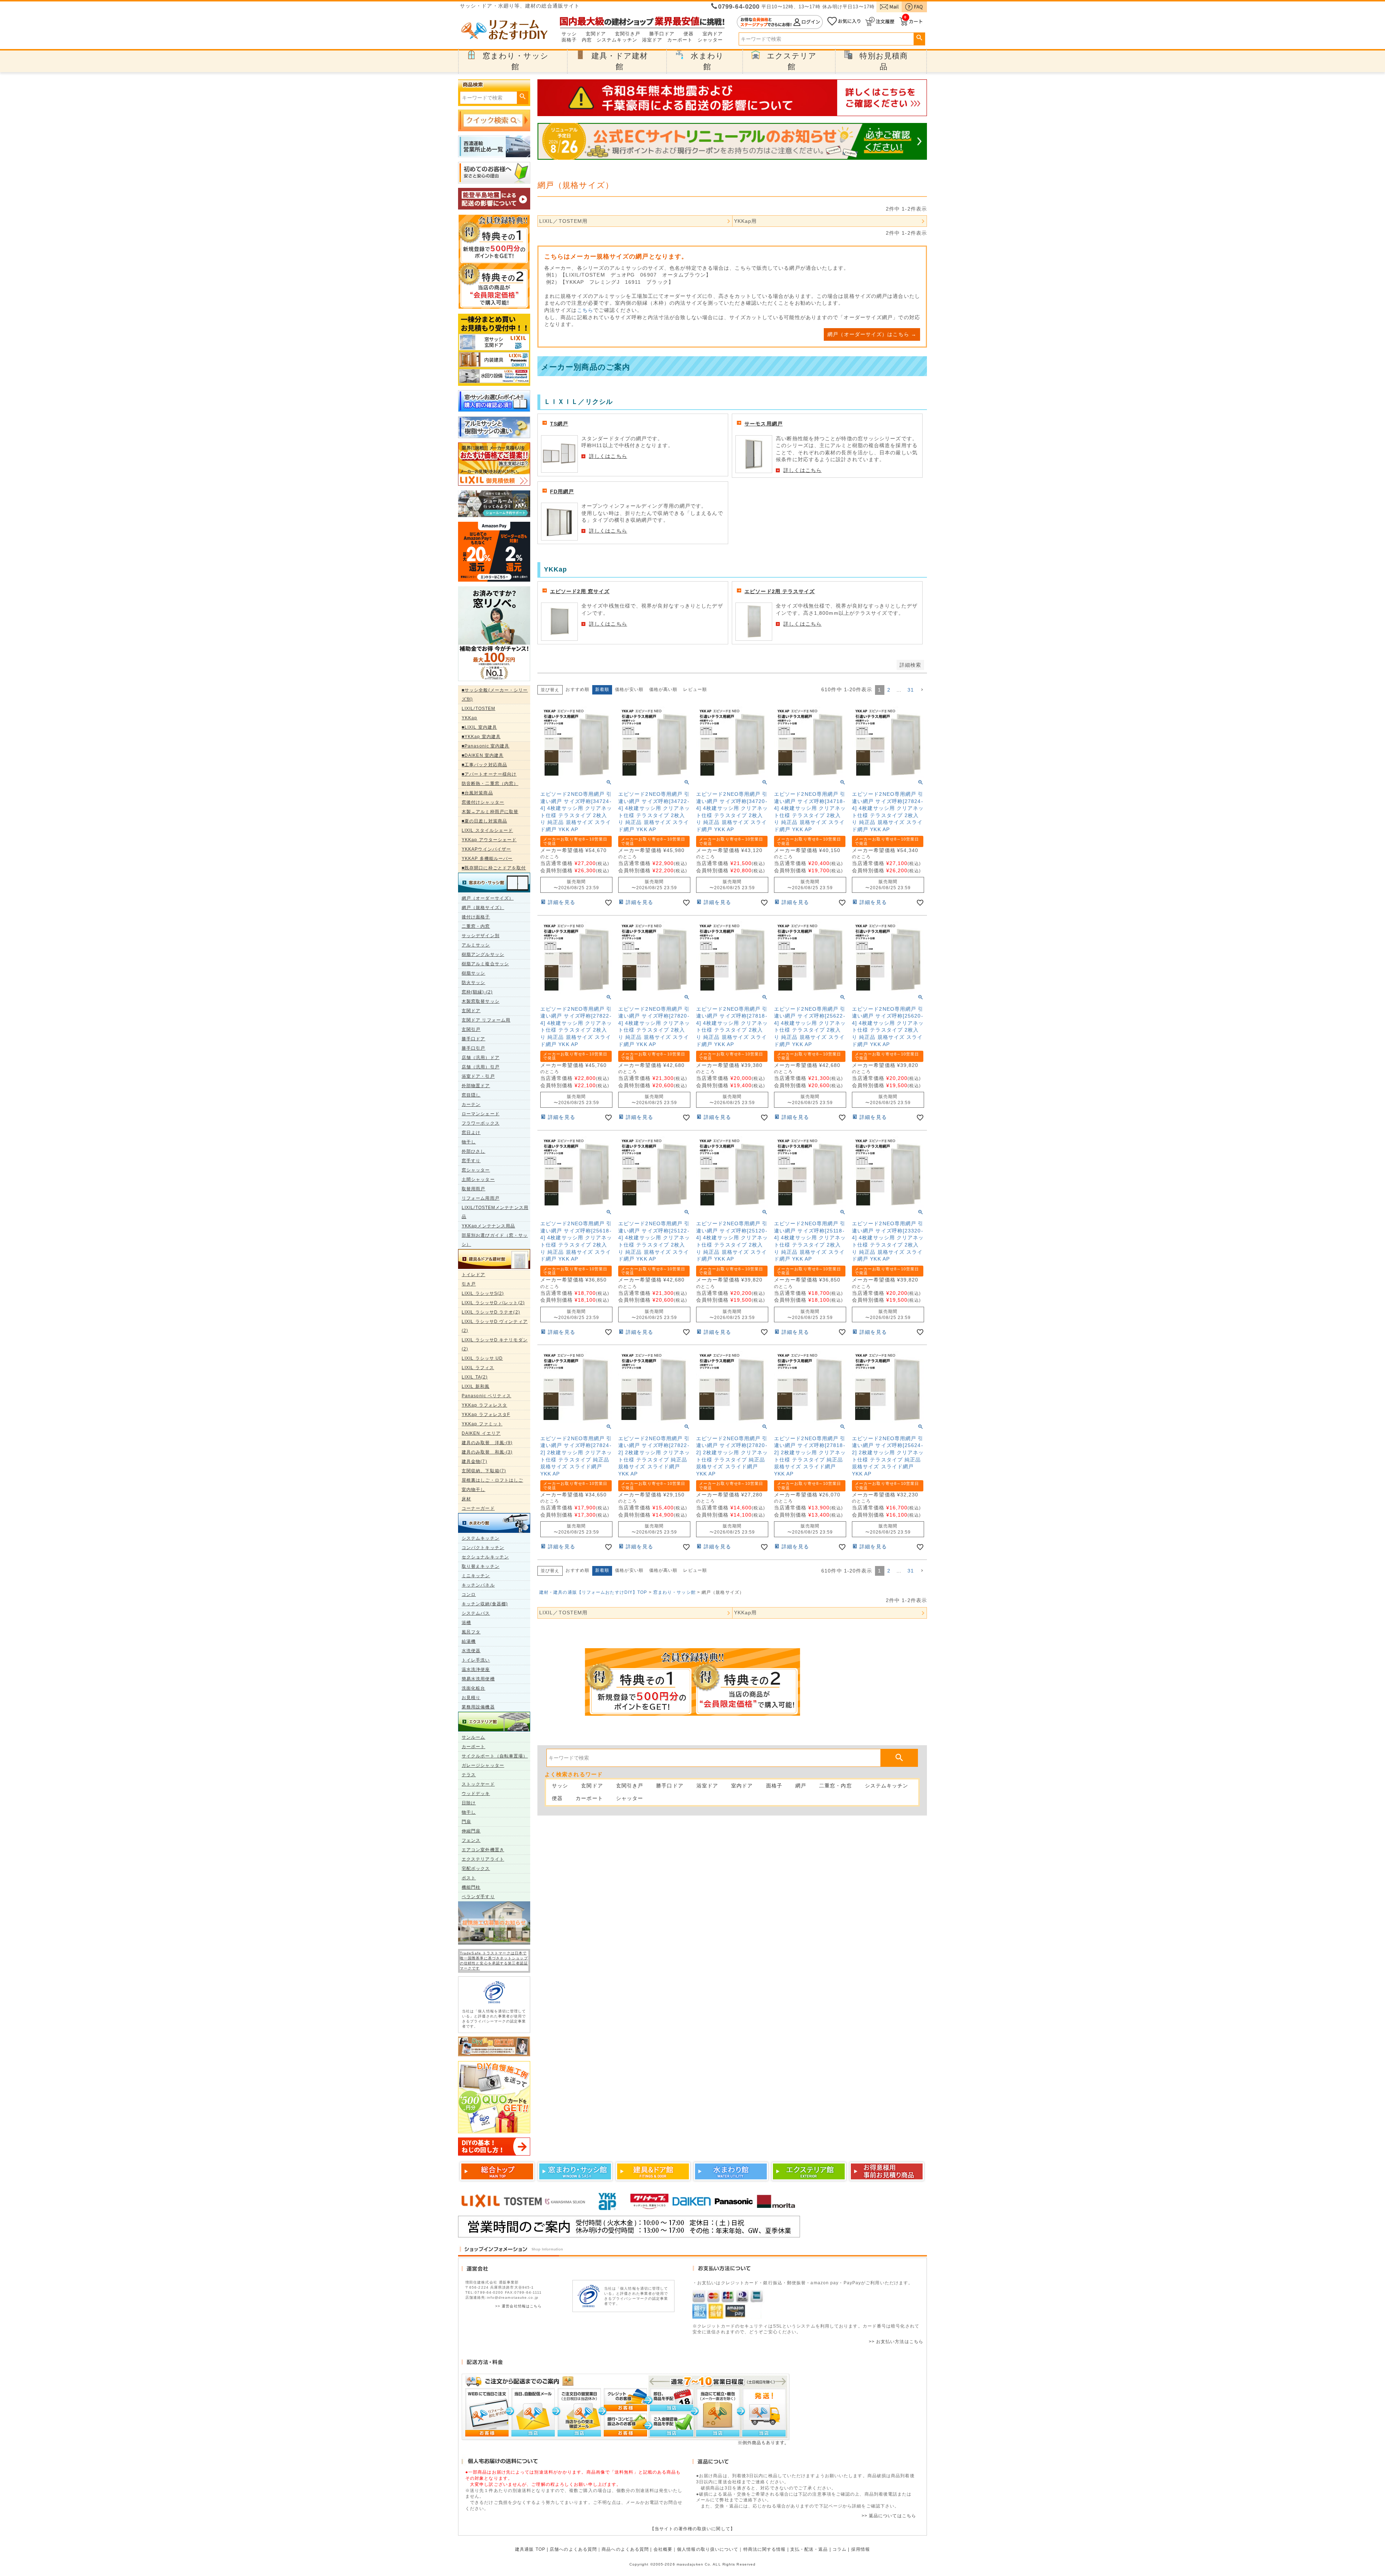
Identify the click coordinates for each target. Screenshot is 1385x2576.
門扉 (466, 1822)
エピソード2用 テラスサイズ (780, 591)
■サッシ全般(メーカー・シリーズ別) (495, 695)
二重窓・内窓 (476, 926)
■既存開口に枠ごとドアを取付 (494, 868)
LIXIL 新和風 (476, 1386)
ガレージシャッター (483, 1765)
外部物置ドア (476, 1086)
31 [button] (911, 690)
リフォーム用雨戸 (481, 1198)
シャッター (710, 40)
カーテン (471, 1104)
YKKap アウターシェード (489, 840)
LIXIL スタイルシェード (487, 830)
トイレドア (474, 1275)
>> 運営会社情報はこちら (518, 2306)
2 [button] (889, 690)
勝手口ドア (662, 34)
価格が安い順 (629, 689)
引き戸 (469, 1284)
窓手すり (471, 1161)
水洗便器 (471, 1651)
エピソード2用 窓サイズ (580, 591)
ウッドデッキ (476, 1794)
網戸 (801, 1786)
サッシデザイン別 (481, 936)
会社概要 (663, 2549)
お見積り (471, 1698)
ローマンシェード (481, 1114)
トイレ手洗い (476, 1660)
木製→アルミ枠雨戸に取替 (490, 812)
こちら (585, 310)
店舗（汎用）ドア (481, 1058)
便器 (689, 34)
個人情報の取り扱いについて (708, 2549)
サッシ (569, 34)
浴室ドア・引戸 (478, 1076)
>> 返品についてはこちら (889, 2516)
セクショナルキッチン (485, 1557)
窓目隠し (471, 1095)
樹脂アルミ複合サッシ (485, 964)
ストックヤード (478, 1784)
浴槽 (466, 1623)
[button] (922, 690)
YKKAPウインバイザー (486, 849)
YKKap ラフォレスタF (486, 1415)
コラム (839, 2549)
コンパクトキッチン (483, 1548)
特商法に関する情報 (765, 2549)
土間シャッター (478, 1179)
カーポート (680, 40)
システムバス (476, 1613)
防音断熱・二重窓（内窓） (490, 784)
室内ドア (713, 34)
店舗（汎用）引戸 (481, 1067)
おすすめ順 (577, 689)
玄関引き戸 (628, 34)
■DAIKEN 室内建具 (483, 755)
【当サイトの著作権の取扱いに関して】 (692, 2529)
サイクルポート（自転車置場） (495, 1756)
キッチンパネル (478, 1585)
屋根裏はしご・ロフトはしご (492, 1480)
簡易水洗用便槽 (478, 1679)
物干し (469, 1142)
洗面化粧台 (474, 1688)
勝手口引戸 (474, 1048)
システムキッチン (617, 40)
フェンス (471, 1840)
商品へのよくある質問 (625, 2549)
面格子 (569, 40)
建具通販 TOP (530, 2549)
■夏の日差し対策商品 (484, 821)
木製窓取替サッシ (481, 1001)
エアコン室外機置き (483, 1850)
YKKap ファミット (482, 1424)
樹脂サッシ (474, 973)
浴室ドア (652, 40)
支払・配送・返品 (809, 2549)
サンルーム (474, 1737)
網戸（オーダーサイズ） (488, 898)
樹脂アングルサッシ (483, 954)
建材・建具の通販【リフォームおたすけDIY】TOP (593, 1592)
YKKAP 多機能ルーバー (487, 859)
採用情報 (861, 2549)
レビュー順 (695, 689)
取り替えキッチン (481, 1566)
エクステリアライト (483, 1859)
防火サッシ (474, 983)
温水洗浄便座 (476, 1669)
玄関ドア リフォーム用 (486, 1020)
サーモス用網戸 (764, 424)
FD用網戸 (562, 491)
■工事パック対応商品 (484, 765)
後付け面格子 (476, 917)
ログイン (780, 22)
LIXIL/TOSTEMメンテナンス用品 (495, 1212)
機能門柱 (471, 1887)
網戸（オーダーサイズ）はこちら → (872, 334)
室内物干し (474, 1490)
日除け (469, 1803)
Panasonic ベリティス (487, 1396)
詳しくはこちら (608, 456)
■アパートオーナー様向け (489, 774)
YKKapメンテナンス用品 (488, 1226)
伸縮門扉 (471, 1831)
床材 (466, 1499)
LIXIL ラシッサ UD (482, 1358)
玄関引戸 (471, 1029)
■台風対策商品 (477, 793)
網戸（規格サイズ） (483, 908)
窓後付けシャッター (483, 802)
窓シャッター (476, 1170)
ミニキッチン (476, 1576)
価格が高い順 (663, 689)
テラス (469, 1775)
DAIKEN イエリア (481, 1433)
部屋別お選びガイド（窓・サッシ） (495, 1240)
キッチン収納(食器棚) (485, 1604)
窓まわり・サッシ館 (674, 1592)
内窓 (587, 40)
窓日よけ (471, 1133)
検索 (919, 38)
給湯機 (469, 1641)
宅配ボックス (476, 1869)
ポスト (469, 1878)
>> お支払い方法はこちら (896, 2342)
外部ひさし (474, 1151)
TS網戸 (559, 424)
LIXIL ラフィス (478, 1368)
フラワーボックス (481, 1123)
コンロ (469, 1594)
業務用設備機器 (478, 1707)
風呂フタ (471, 1632)
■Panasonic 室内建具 (486, 746)
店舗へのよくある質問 (573, 2549)
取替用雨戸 (474, 1189)
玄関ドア (596, 34)
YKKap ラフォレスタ (484, 1405)
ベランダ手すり (478, 1897)
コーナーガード (478, 1508)
